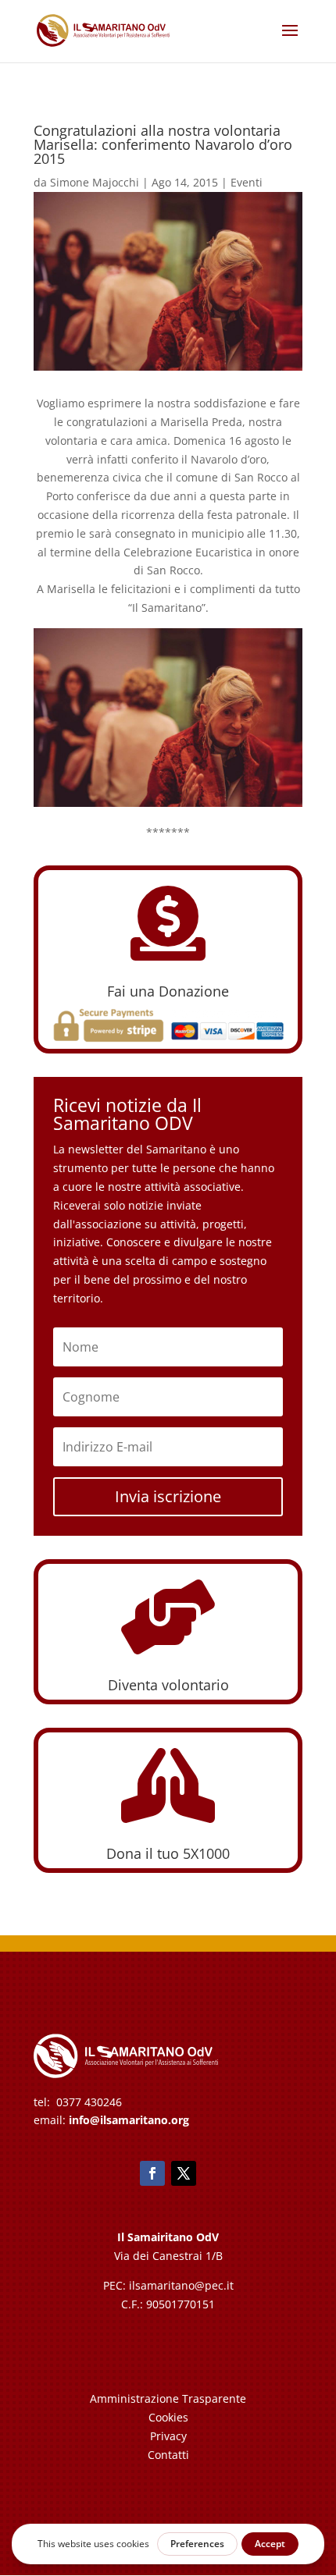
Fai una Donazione (168, 991)
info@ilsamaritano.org (129, 2120)
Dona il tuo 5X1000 (168, 1853)
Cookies (168, 2417)
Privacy (168, 2436)
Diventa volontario (168, 1685)
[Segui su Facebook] (152, 2173)
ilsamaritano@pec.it (181, 2285)
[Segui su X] (184, 2173)
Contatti (168, 2455)
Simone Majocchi (95, 182)
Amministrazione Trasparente (168, 2398)
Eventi (247, 182)
